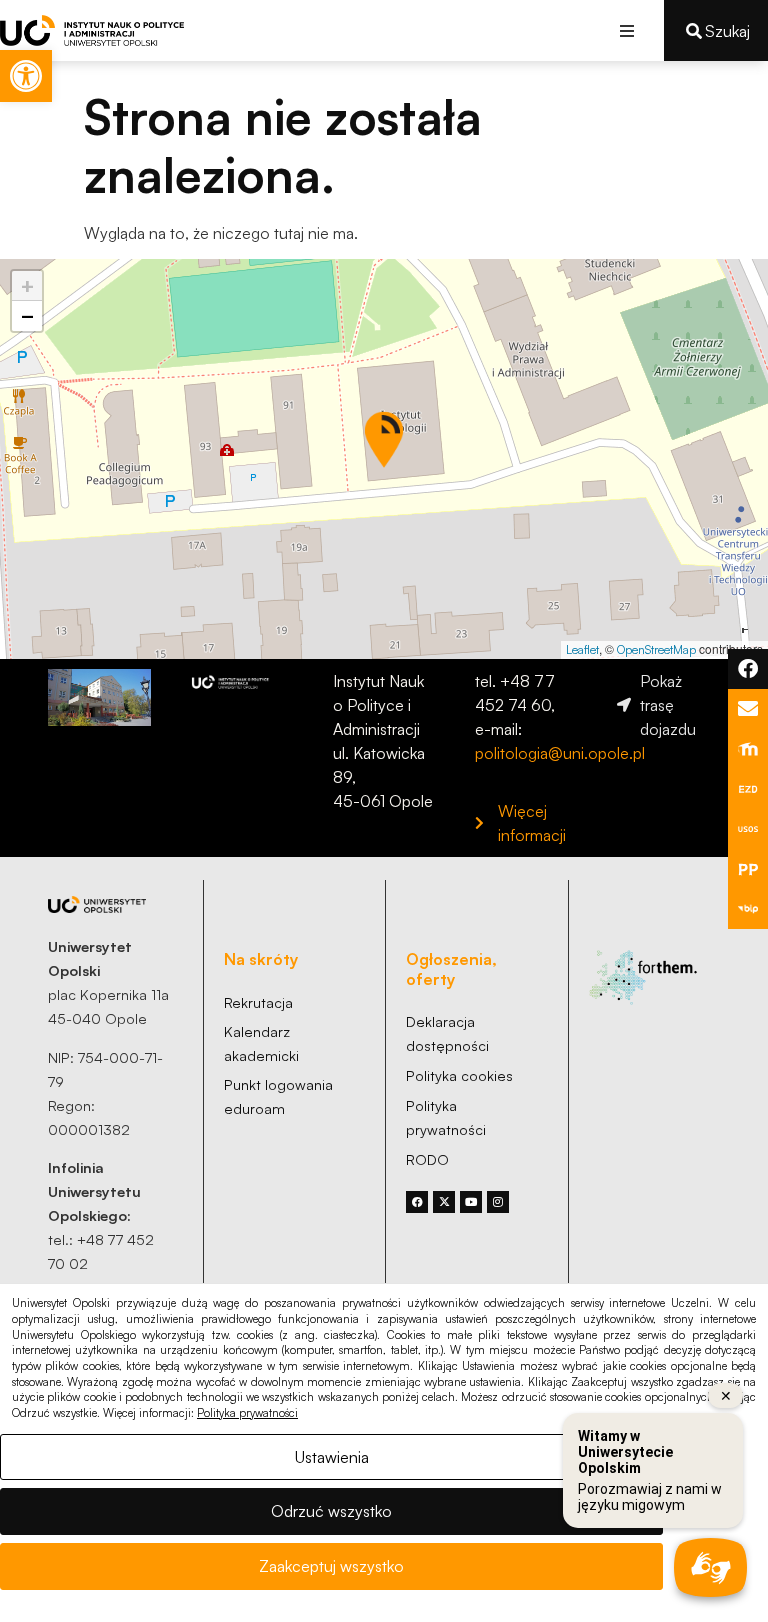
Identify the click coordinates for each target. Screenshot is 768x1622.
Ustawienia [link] (332, 1457)
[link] (26, 76)
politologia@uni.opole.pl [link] (560, 753)
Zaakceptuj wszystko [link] (331, 1566)
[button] (626, 30)
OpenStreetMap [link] (656, 649)
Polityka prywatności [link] (247, 1413)
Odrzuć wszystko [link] (331, 1511)
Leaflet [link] (582, 649)
